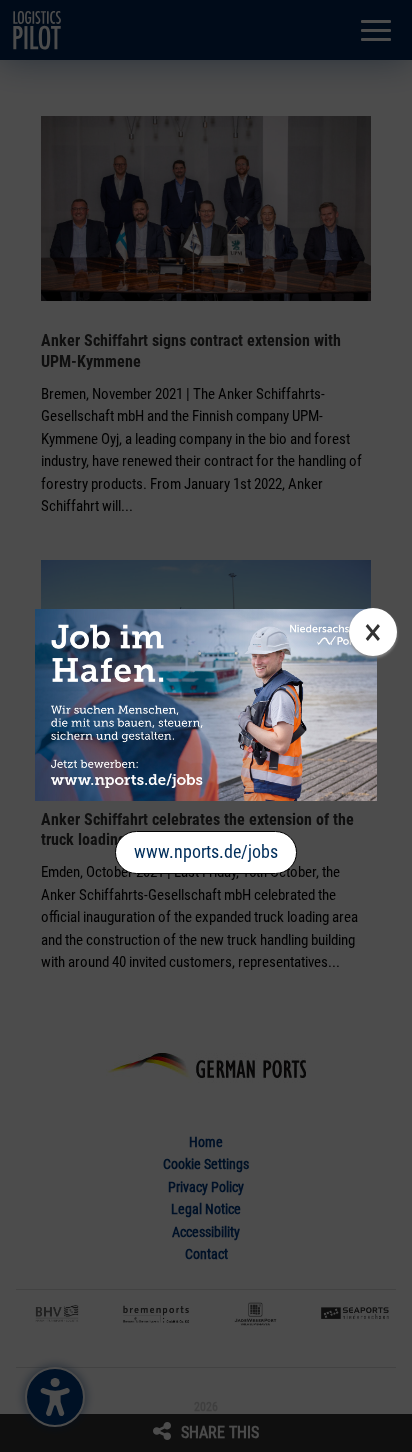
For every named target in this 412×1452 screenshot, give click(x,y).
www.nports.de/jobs (206, 851)
